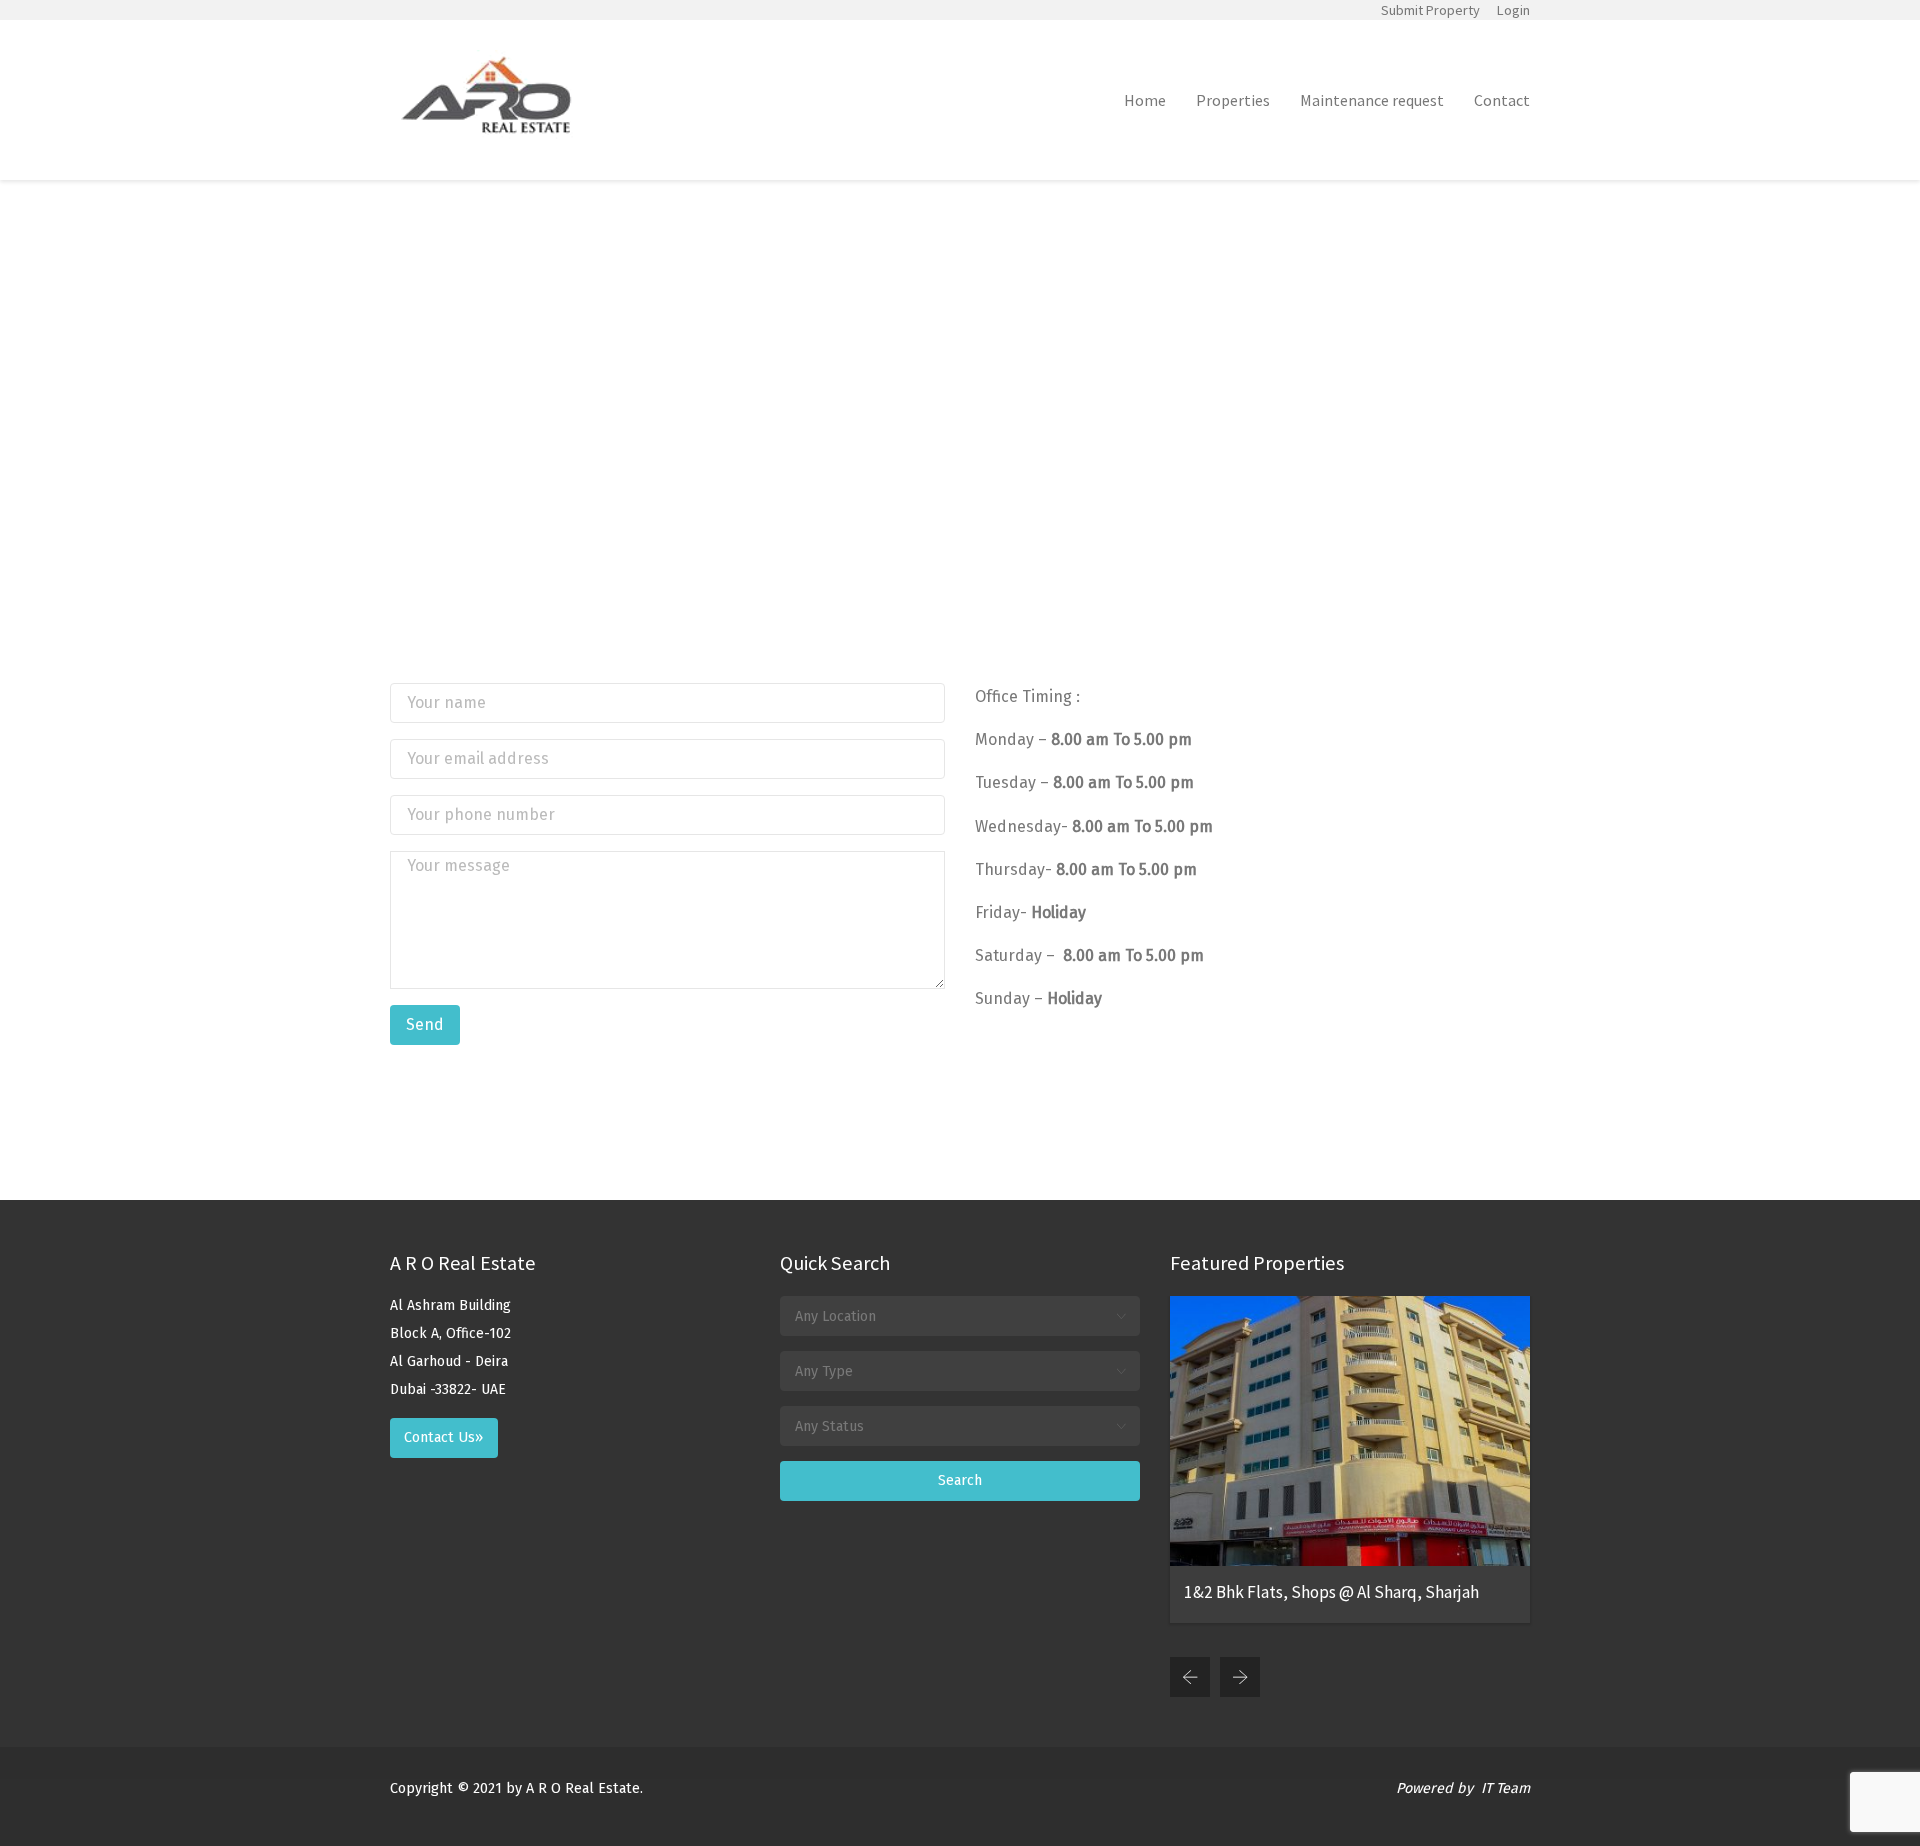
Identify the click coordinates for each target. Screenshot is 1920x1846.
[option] (1350, 1459)
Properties (1233, 100)
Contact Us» (443, 1437)
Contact (1502, 100)
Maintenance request (1372, 100)
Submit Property (1430, 10)
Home (1145, 100)
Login (1513, 10)
